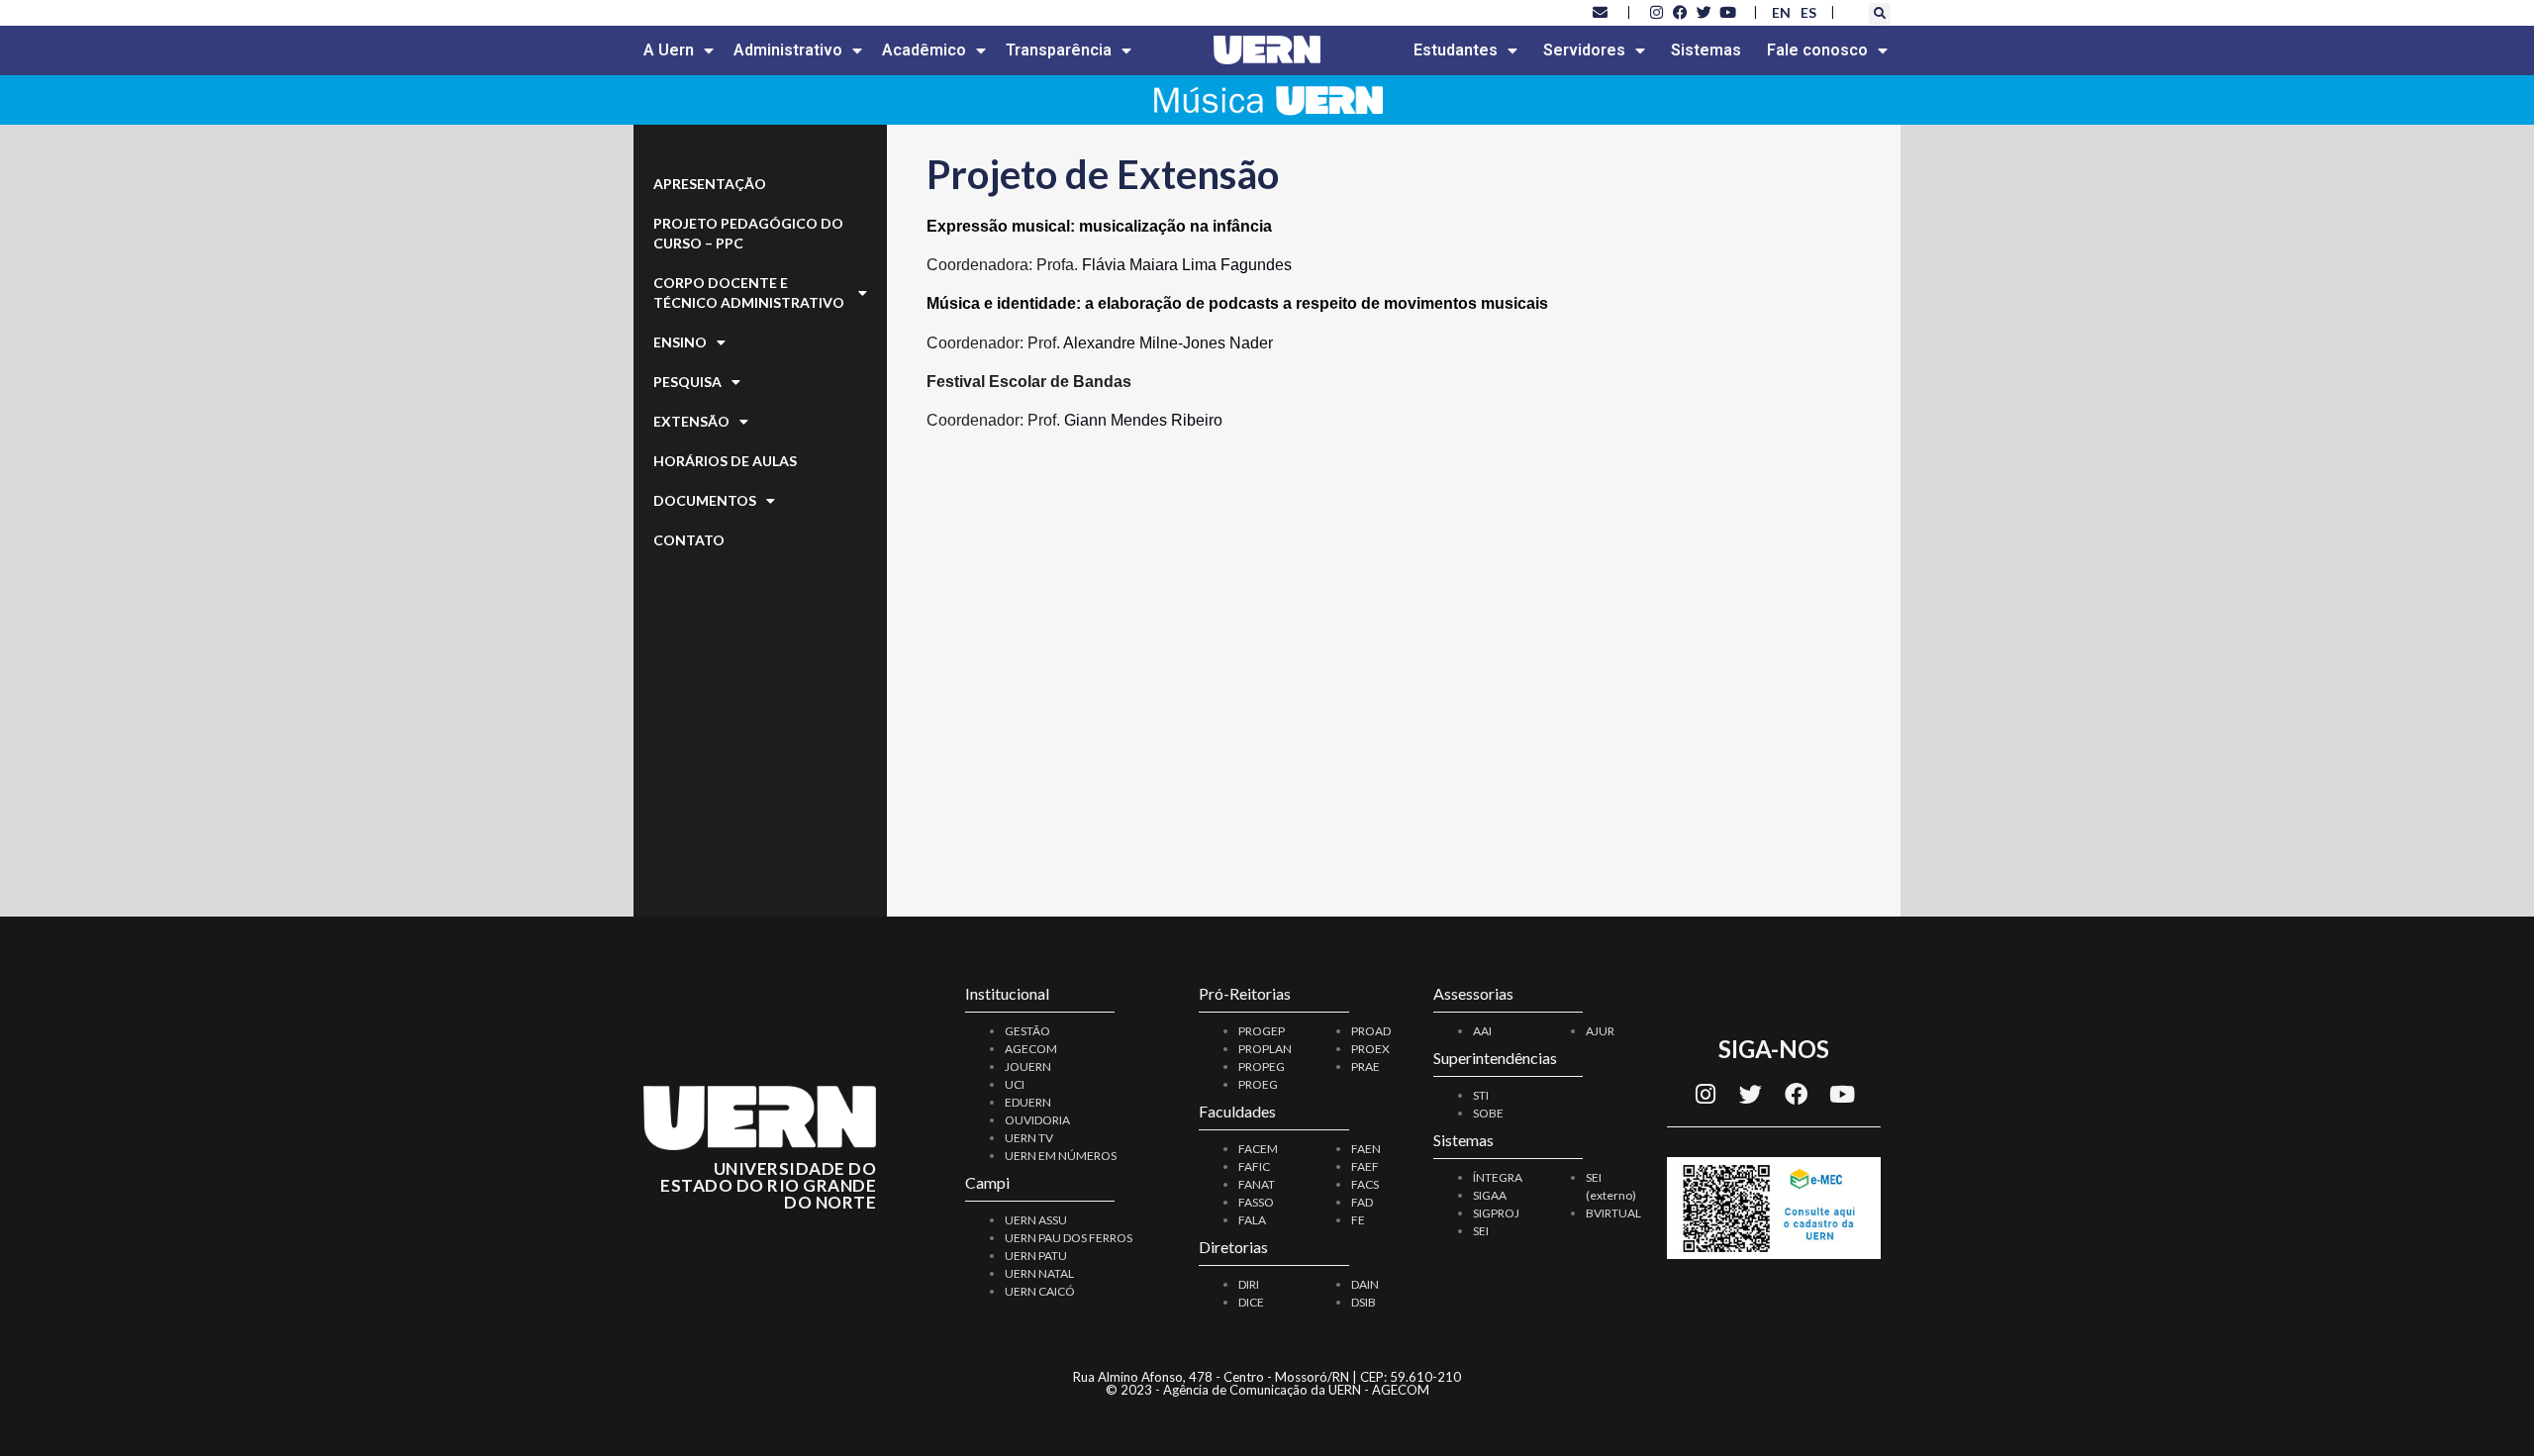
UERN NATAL (1039, 1273)
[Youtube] (1842, 1094)
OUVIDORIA (1037, 1120)
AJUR (1600, 1031)
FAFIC (1254, 1166)
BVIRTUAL (1613, 1213)
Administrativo (788, 50)
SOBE (1488, 1113)
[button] (1880, 14)
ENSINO (680, 342)
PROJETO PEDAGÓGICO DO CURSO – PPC (748, 233)
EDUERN (1028, 1102)
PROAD (1371, 1031)
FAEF (1365, 1166)
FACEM (1258, 1149)
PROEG (1258, 1084)
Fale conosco (1817, 50)
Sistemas (1706, 50)
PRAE (1365, 1067)
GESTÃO (1027, 1031)
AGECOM (1031, 1049)
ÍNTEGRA (1498, 1177)
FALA (1252, 1220)
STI (1481, 1095)
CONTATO (689, 540)
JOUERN (1028, 1067)
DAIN (1365, 1284)
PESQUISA (687, 382)
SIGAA (1490, 1195)
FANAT (1257, 1184)
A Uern (669, 50)
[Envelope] (1601, 12)
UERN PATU (1036, 1256)
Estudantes (1456, 50)
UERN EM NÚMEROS (1061, 1156)
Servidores (1584, 50)
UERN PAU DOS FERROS (1069, 1238)
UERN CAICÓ (1040, 1291)
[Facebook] (1797, 1094)
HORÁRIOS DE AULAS (725, 461)
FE (1358, 1220)
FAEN (1366, 1149)
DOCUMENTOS (705, 500)
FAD (1362, 1202)
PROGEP (1262, 1031)
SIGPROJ (1496, 1213)
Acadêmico (924, 50)
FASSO (1256, 1202)
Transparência (1059, 50)
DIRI (1249, 1284)
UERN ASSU (1036, 1220)
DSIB (1364, 1302)
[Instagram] (1706, 1094)
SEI (1481, 1231)
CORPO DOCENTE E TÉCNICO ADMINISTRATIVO (749, 292)
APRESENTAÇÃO (710, 184)
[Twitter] (1751, 1094)
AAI (1482, 1031)
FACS (1365, 1184)
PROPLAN (1265, 1049)
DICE (1251, 1302)
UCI (1015, 1084)
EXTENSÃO (691, 421)
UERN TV (1029, 1138)
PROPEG (1262, 1067)
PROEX (1370, 1049)
